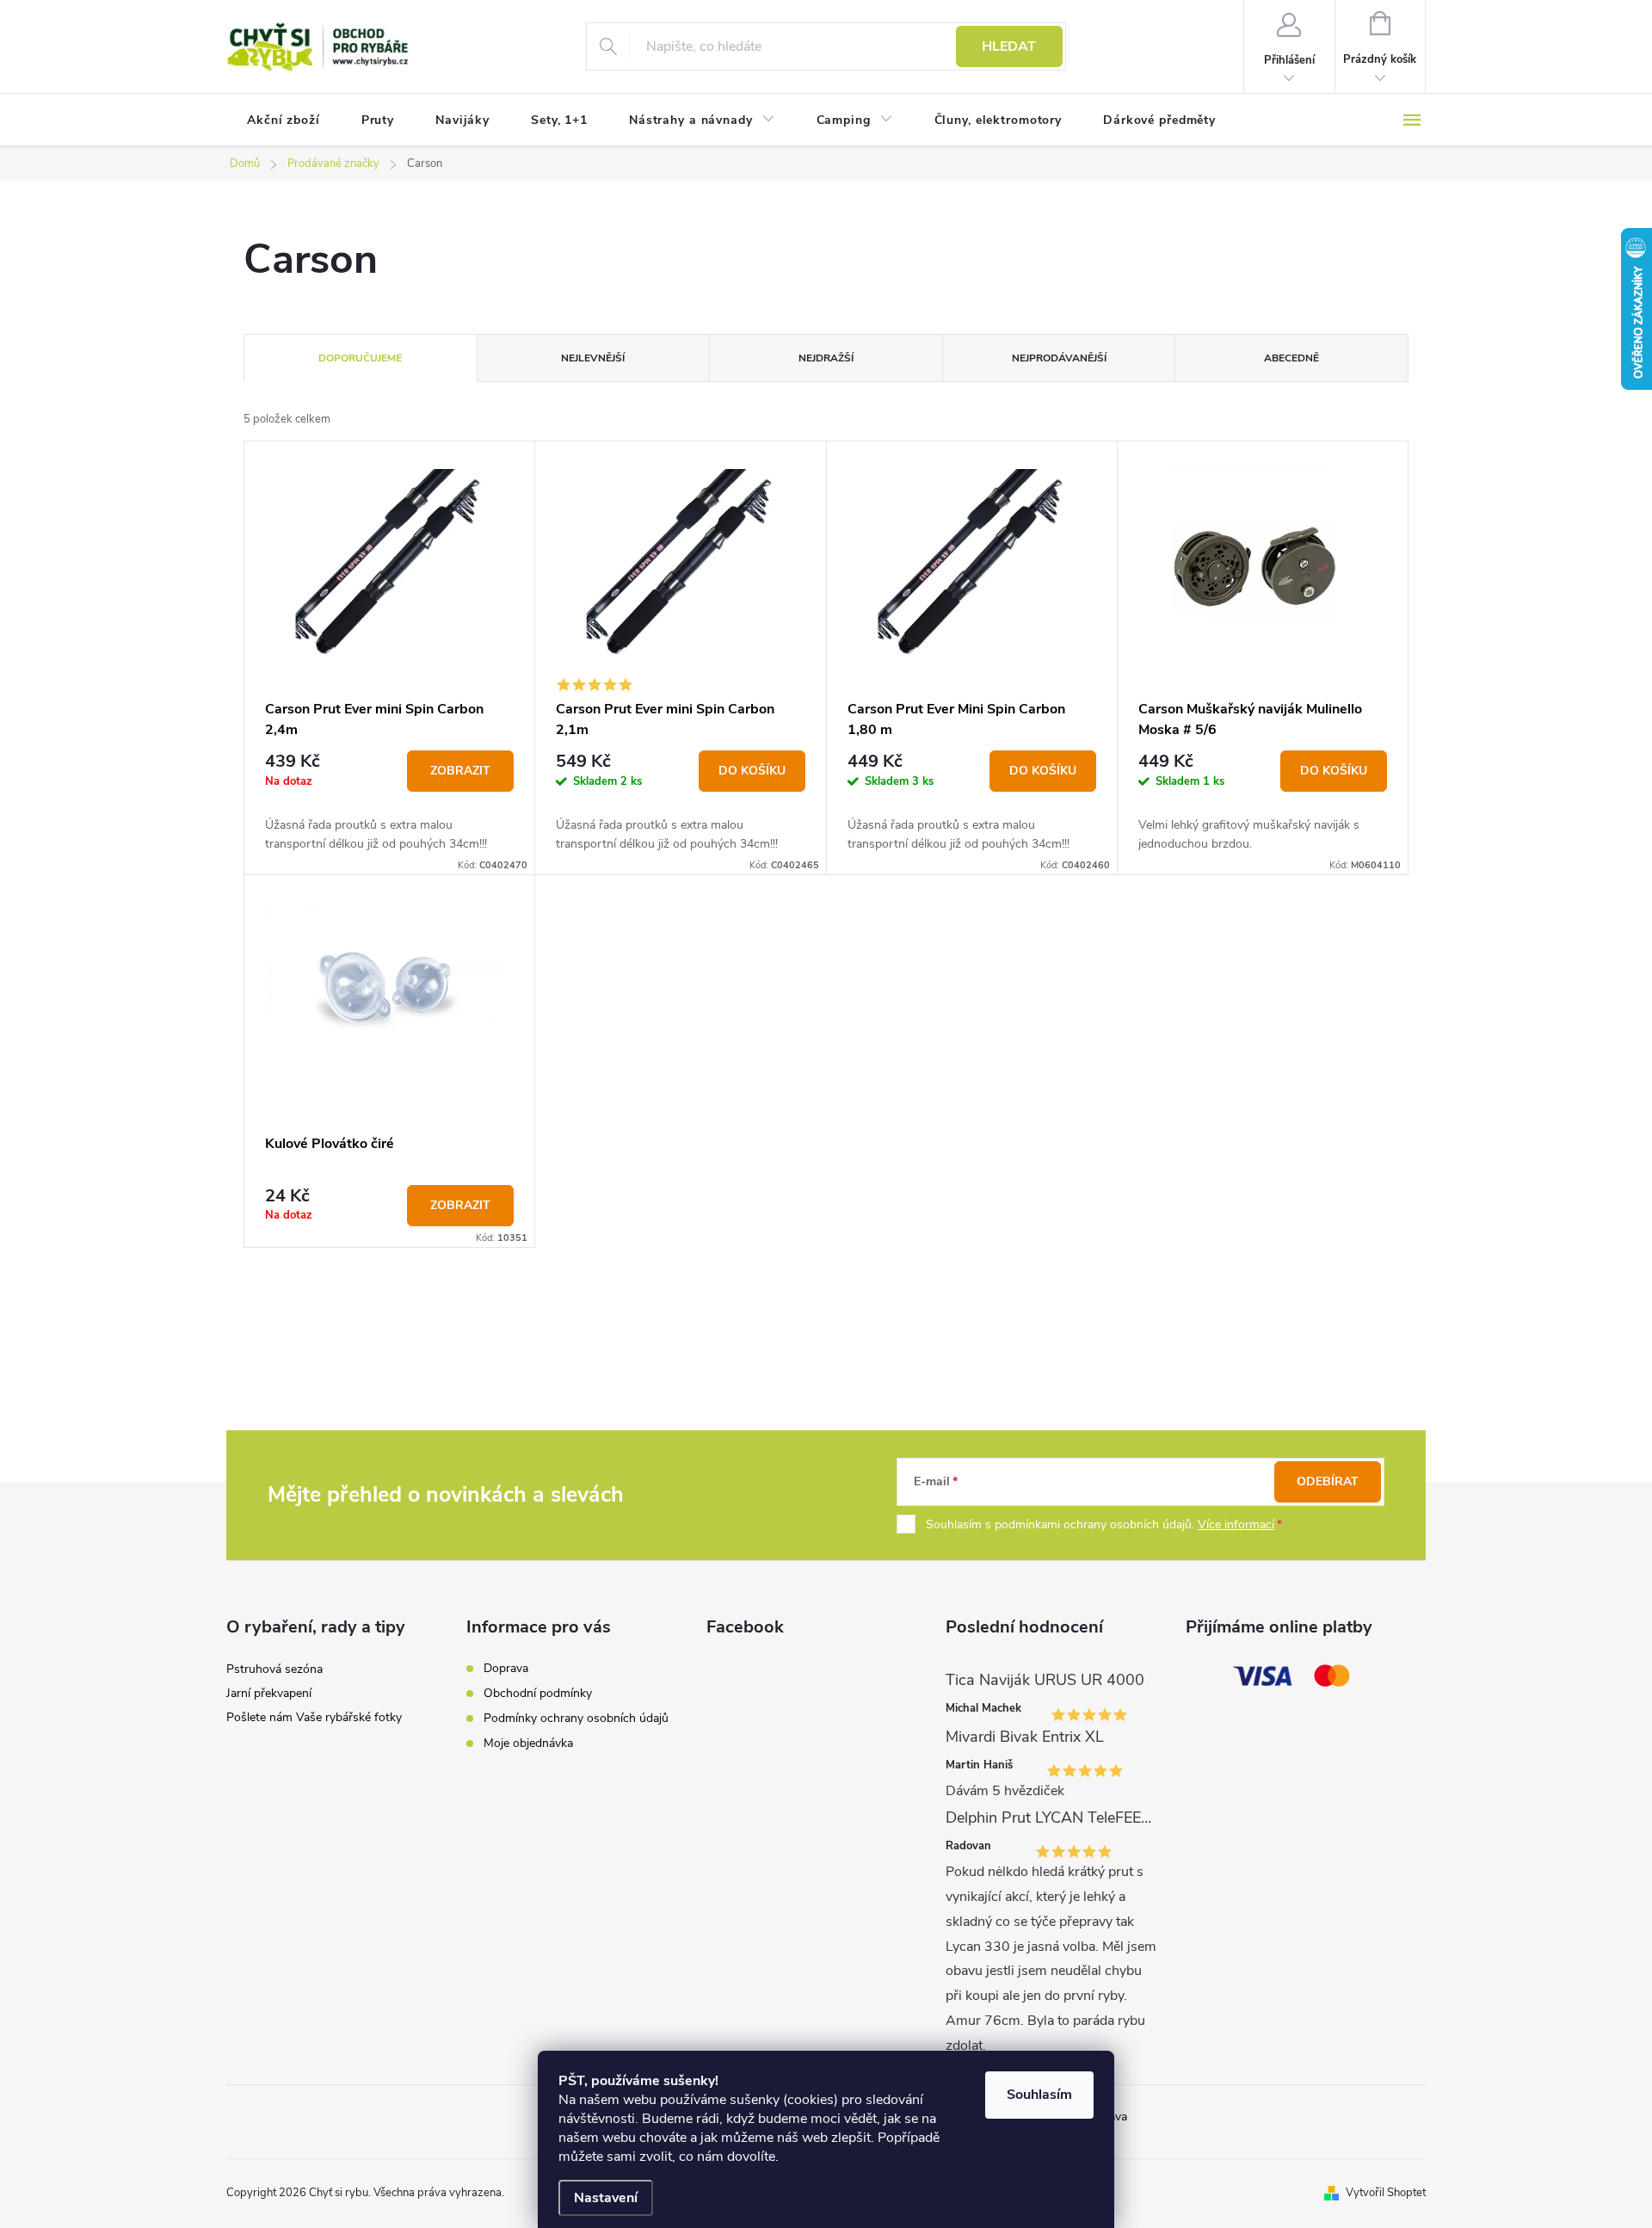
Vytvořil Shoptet (1386, 2193)
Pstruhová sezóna (274, 1669)
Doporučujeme (360, 358)
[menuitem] (284, 120)
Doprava (506, 1668)
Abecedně (1291, 358)
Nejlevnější (593, 358)
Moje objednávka (528, 1743)
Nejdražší (826, 358)
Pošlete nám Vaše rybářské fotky (314, 1717)
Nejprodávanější (1059, 358)
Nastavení (606, 2198)
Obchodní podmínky (538, 1693)
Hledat (1009, 46)
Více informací (1236, 1524)
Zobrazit (460, 771)
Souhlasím (1039, 2095)
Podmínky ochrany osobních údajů (576, 1718)
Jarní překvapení (269, 1693)
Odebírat (1328, 1481)
